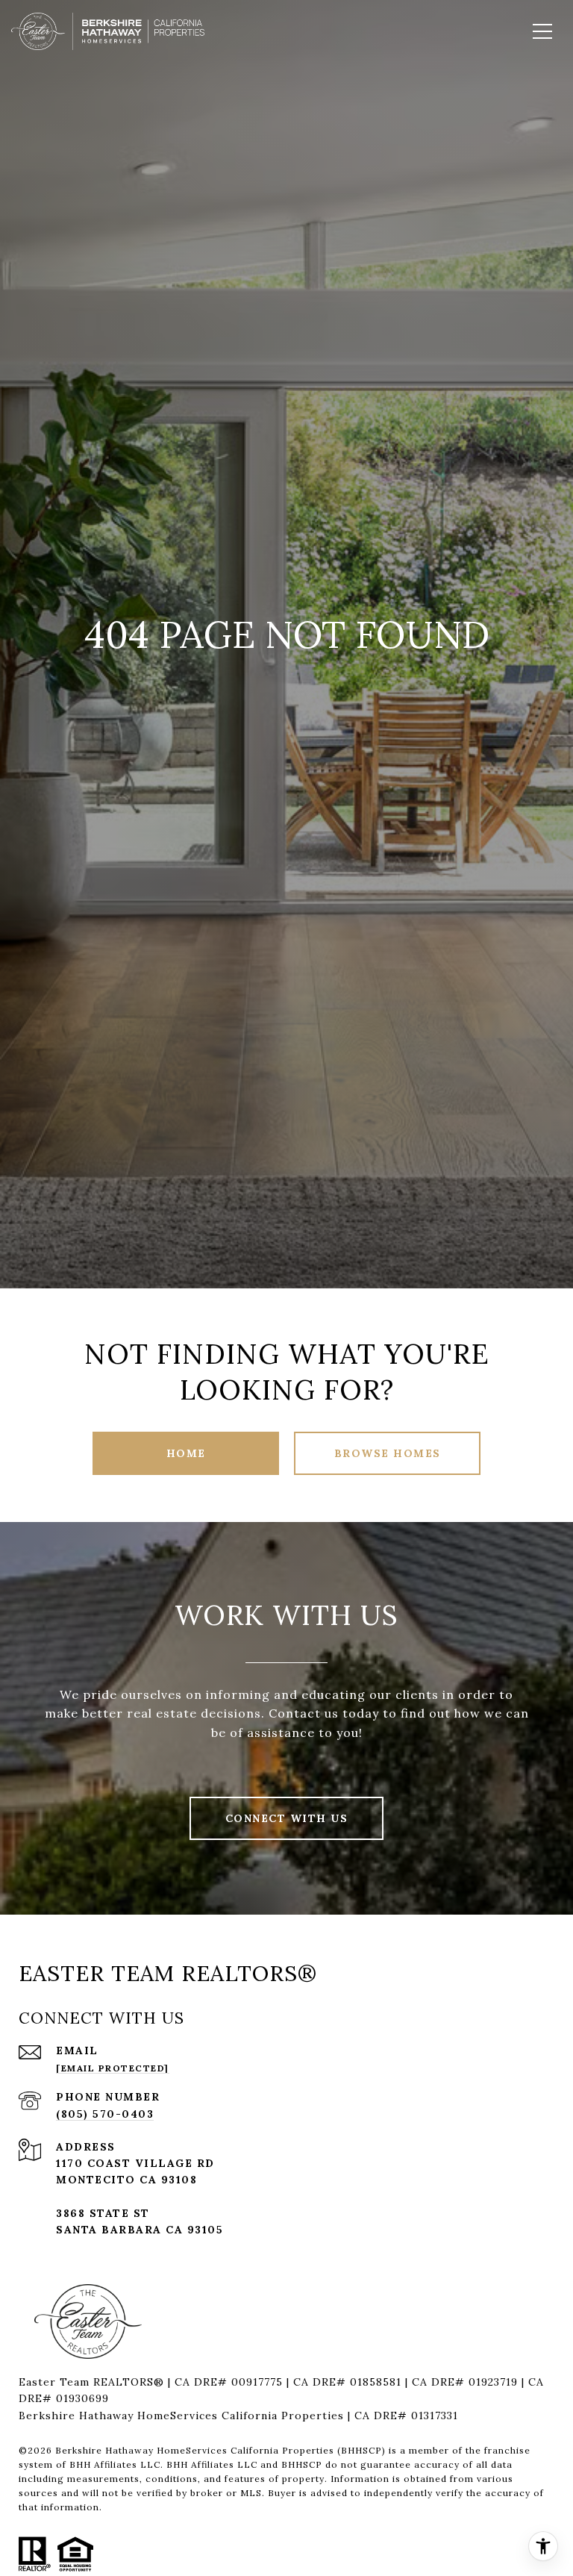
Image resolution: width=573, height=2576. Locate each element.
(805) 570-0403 (105, 2114)
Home (186, 1453)
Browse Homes (388, 1453)
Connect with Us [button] (287, 1818)
